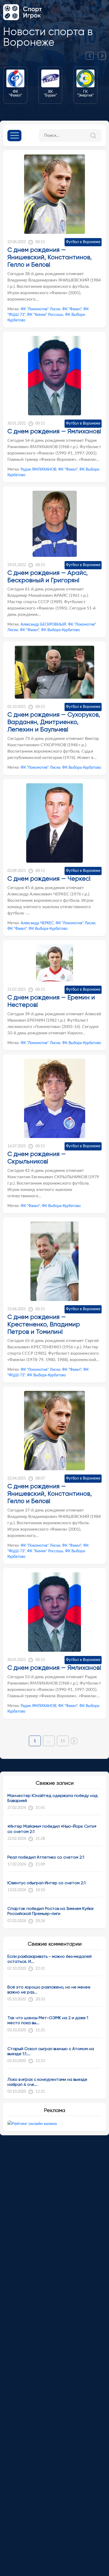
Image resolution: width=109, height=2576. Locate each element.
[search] (95, 135)
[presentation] (92, 56)
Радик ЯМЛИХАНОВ (38, 470)
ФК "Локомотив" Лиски (40, 309)
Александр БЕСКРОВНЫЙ (43, 625)
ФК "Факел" (72, 309)
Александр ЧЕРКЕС (37, 923)
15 (63, 1741)
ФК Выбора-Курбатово (60, 630)
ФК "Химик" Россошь (45, 315)
